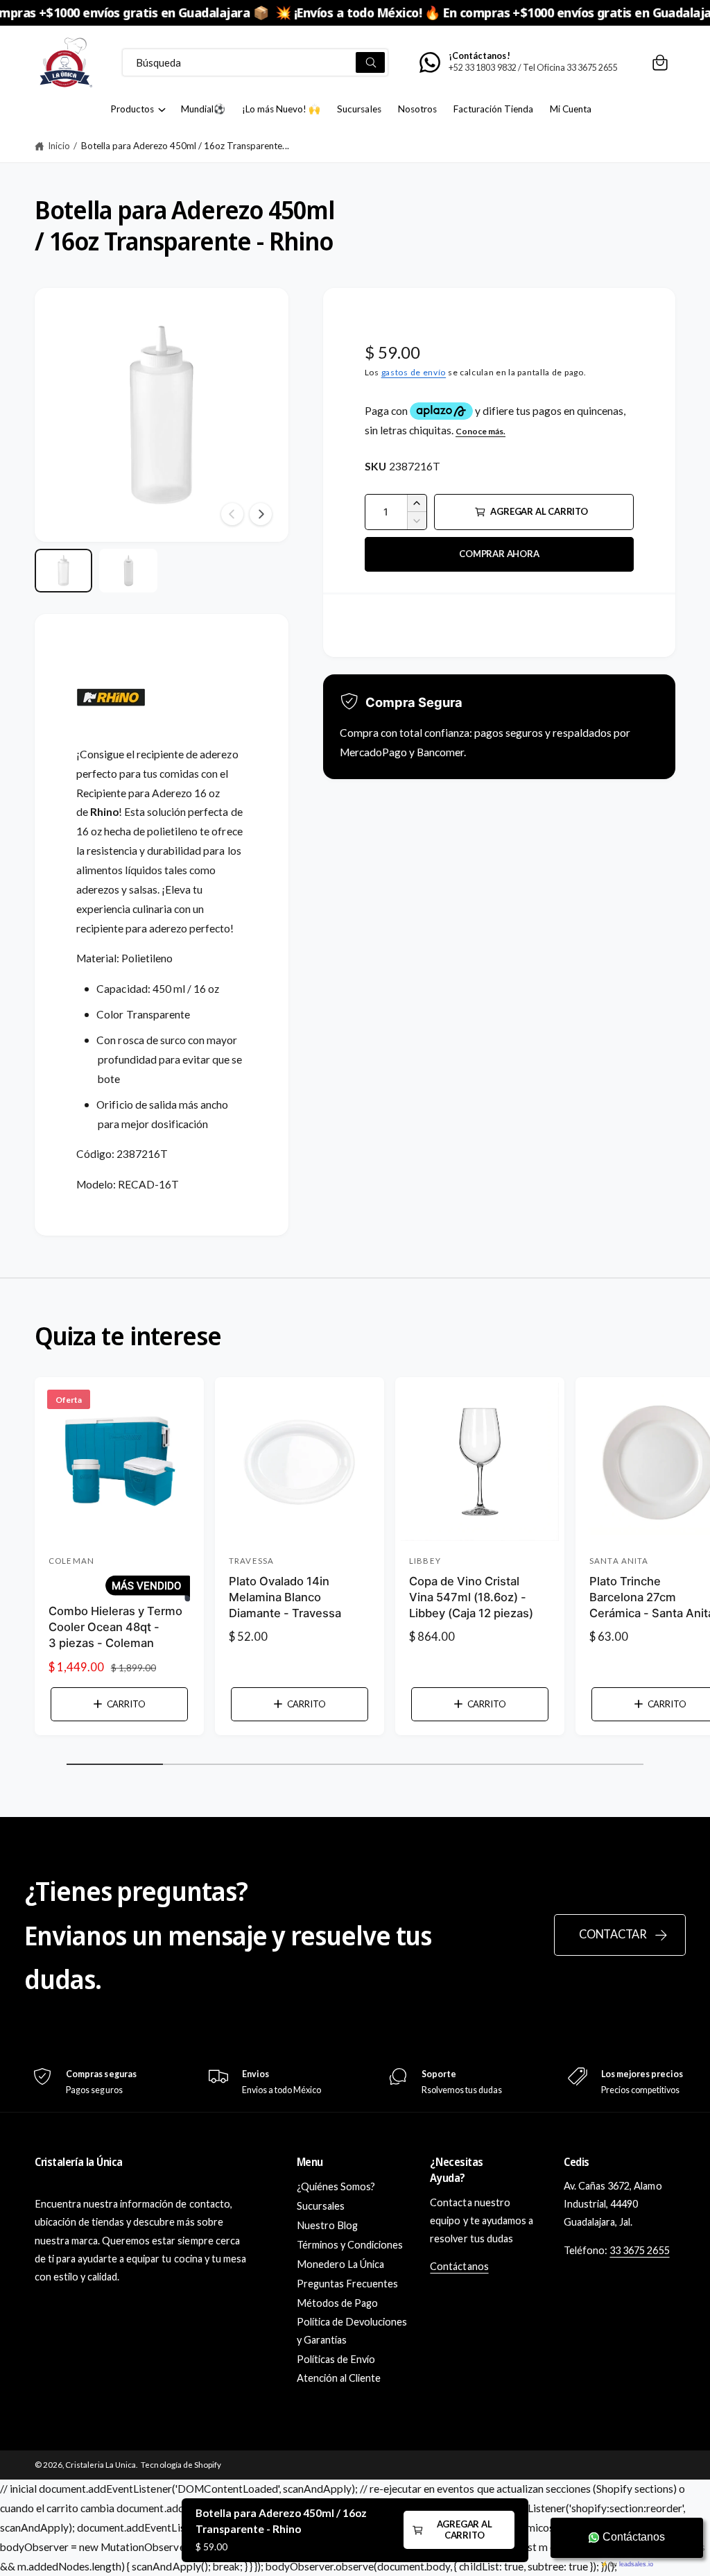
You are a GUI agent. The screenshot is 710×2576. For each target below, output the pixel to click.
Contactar (613, 1934)
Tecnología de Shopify (181, 2465)
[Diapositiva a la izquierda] (232, 514)
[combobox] (256, 62)
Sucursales (321, 2206)
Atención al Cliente (339, 2378)
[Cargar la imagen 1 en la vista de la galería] (63, 571)
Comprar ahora (499, 554)
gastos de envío (414, 372)
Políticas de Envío (336, 2359)
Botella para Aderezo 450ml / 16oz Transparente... (185, 146)
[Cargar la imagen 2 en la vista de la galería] (128, 571)
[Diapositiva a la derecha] (261, 514)
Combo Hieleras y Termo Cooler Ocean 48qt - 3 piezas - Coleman (115, 1627)
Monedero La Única (340, 2264)
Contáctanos (459, 2266)
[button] (660, 62)
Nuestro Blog (327, 2225)
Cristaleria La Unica (101, 2465)
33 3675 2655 (639, 2250)
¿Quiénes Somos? (336, 2186)
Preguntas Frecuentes (347, 2284)
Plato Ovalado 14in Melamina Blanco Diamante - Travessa (285, 1597)
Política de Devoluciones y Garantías (352, 2331)
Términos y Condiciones (350, 2245)
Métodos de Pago (337, 2303)
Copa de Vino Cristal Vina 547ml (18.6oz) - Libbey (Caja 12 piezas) (471, 1597)
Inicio (59, 146)
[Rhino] (111, 735)
